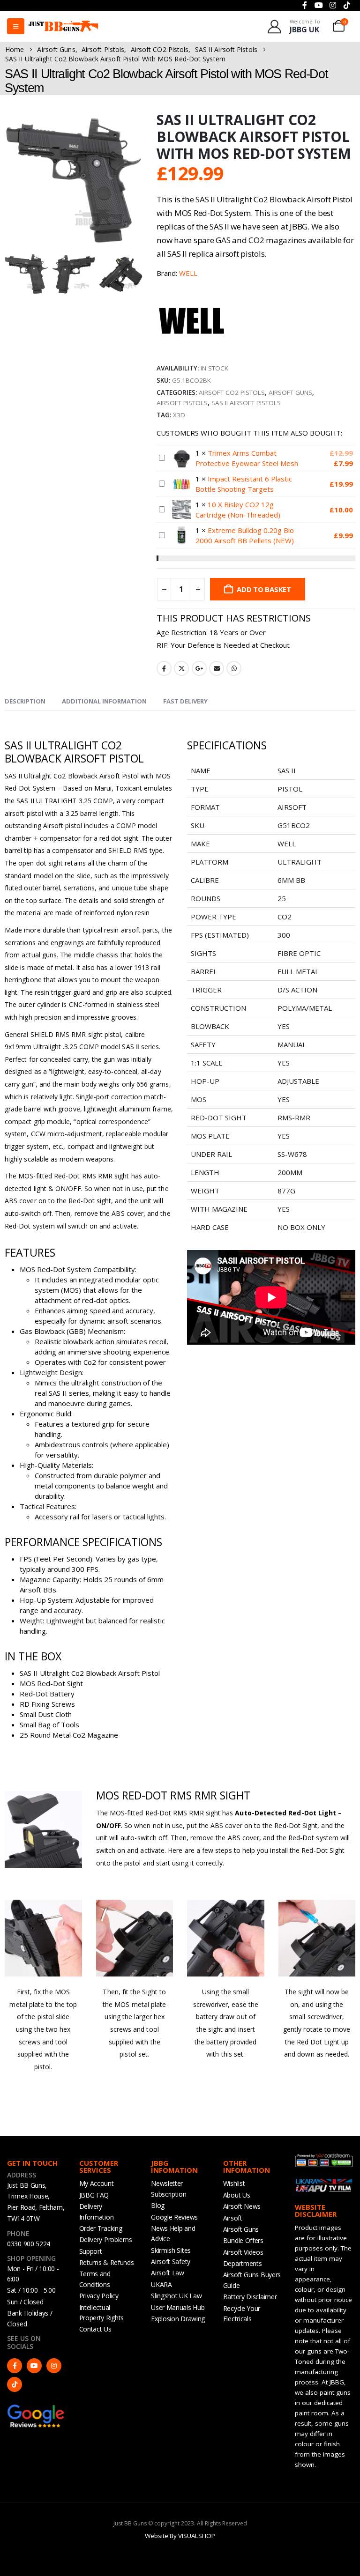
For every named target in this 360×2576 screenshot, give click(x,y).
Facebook (164, 668)
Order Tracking (101, 2228)
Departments (243, 2263)
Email (217, 668)
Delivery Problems (106, 2239)
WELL (188, 273)
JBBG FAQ (94, 2195)
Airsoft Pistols (182, 403)
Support (91, 2251)
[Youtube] (34, 2366)
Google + (199, 668)
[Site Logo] (63, 26)
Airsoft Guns (290, 392)
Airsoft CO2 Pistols (232, 392)
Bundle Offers (243, 2240)
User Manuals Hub (178, 2307)
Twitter (181, 668)
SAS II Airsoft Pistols (246, 403)
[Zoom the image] (36, 2408)
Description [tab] (25, 701)
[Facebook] (15, 2366)
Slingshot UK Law (176, 2296)
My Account (97, 2183)
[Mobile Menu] (16, 26)
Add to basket (264, 589)
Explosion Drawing (178, 2319)
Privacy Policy (99, 2296)
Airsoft (233, 2218)
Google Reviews (174, 2217)
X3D (179, 415)
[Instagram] (54, 2366)
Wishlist (234, 2183)
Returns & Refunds (107, 2262)
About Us (237, 2195)
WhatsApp (234, 668)
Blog (158, 2205)
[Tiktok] (15, 2384)
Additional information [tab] (104, 701)
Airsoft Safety (171, 2261)
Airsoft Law (168, 2273)
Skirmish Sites (171, 2250)
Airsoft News (242, 2206)
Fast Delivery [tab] (185, 701)
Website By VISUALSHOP (180, 2536)
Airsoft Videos (243, 2252)
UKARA (161, 2284)
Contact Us (95, 2329)
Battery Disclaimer (250, 2297)
